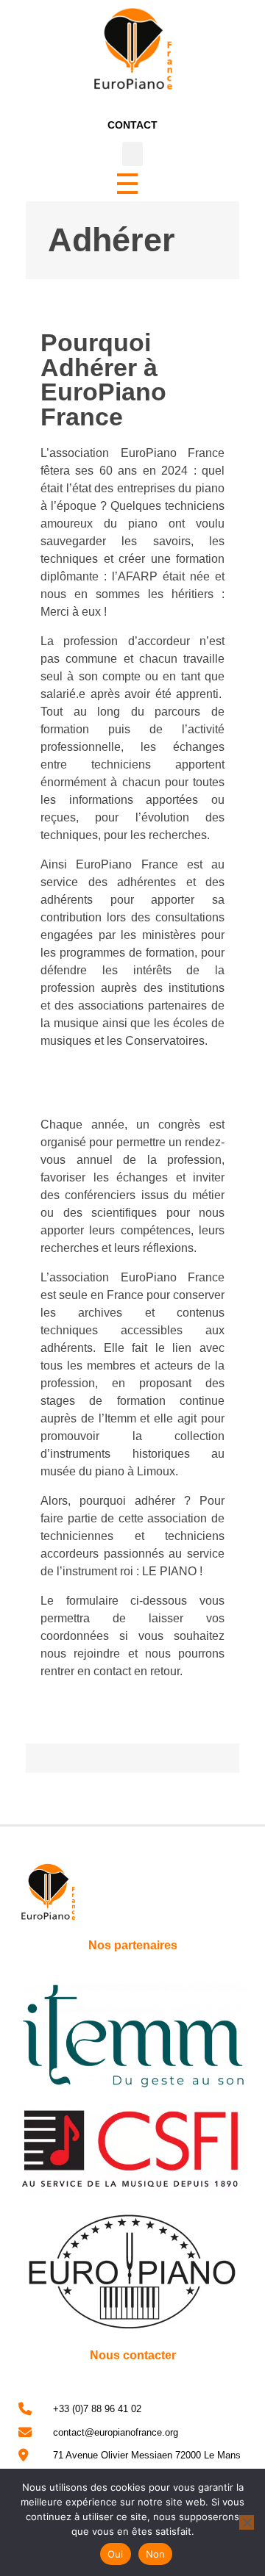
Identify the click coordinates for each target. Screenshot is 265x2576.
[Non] (247, 2522)
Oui (116, 2554)
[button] (132, 154)
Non (156, 2554)
